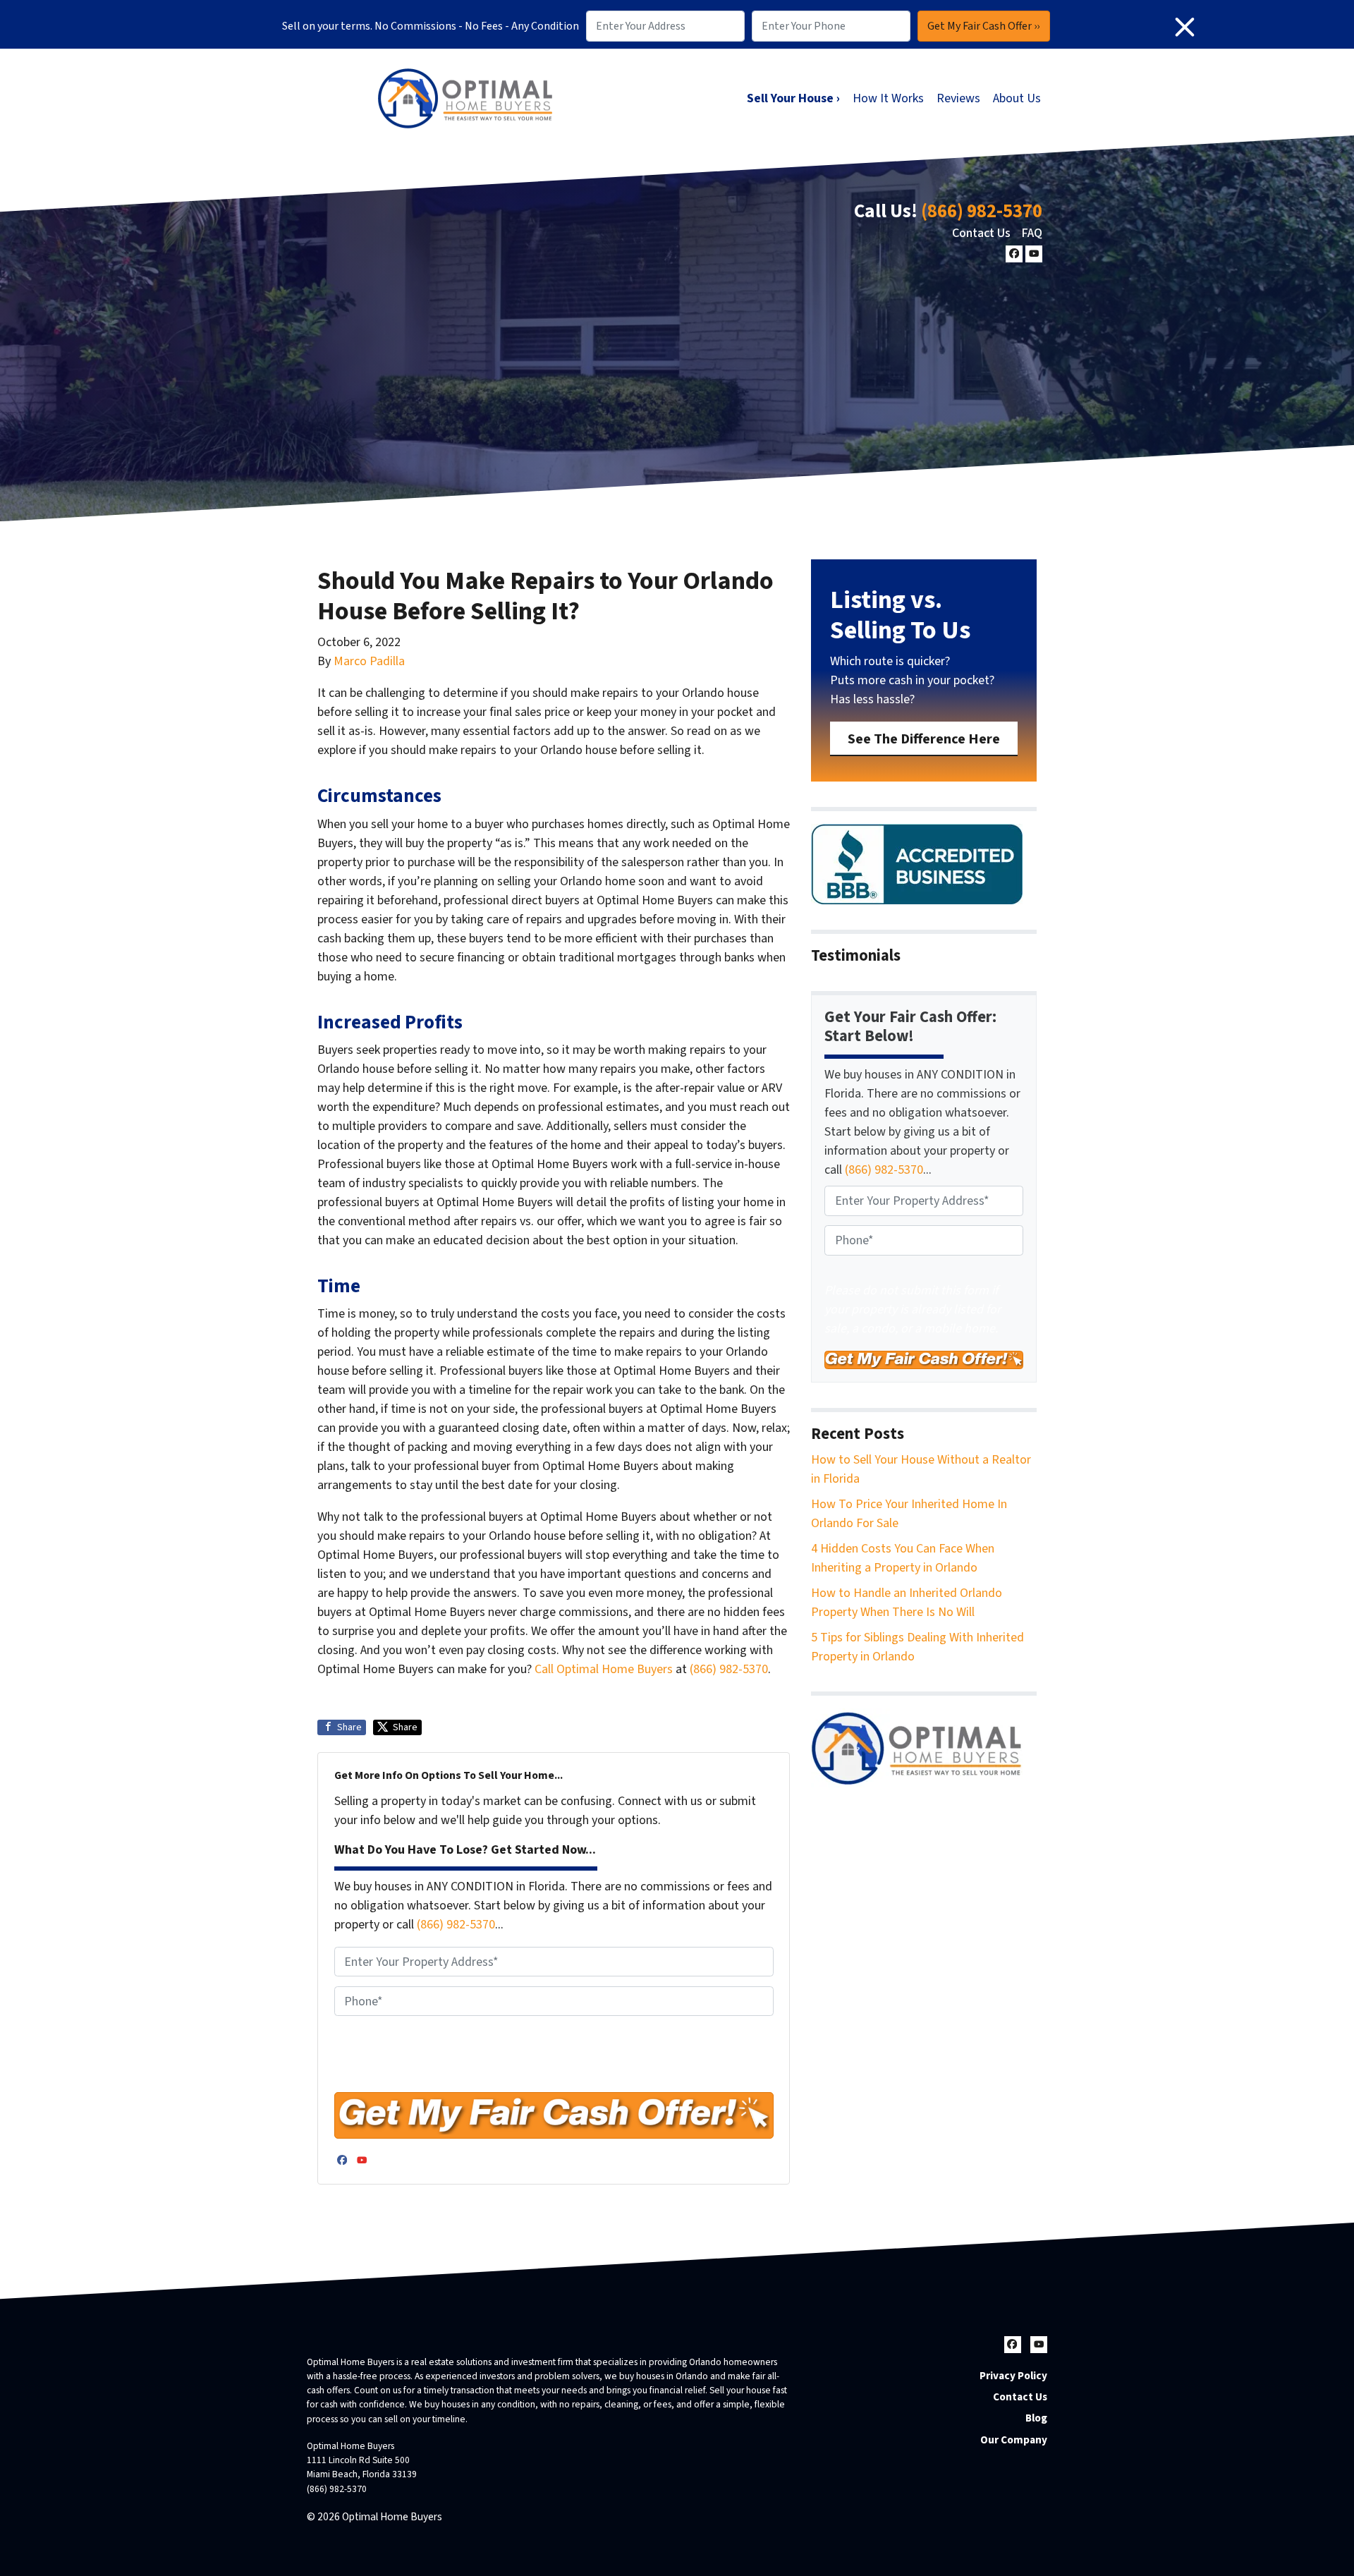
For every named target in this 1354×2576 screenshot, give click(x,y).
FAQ (1032, 233)
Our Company (1014, 2440)
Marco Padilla (369, 661)
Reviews (958, 98)
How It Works (888, 98)
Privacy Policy (1013, 2376)
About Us (1017, 98)
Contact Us (981, 233)
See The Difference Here (924, 739)
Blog (1036, 2418)
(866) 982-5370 (982, 211)
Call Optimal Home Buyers (605, 1669)
